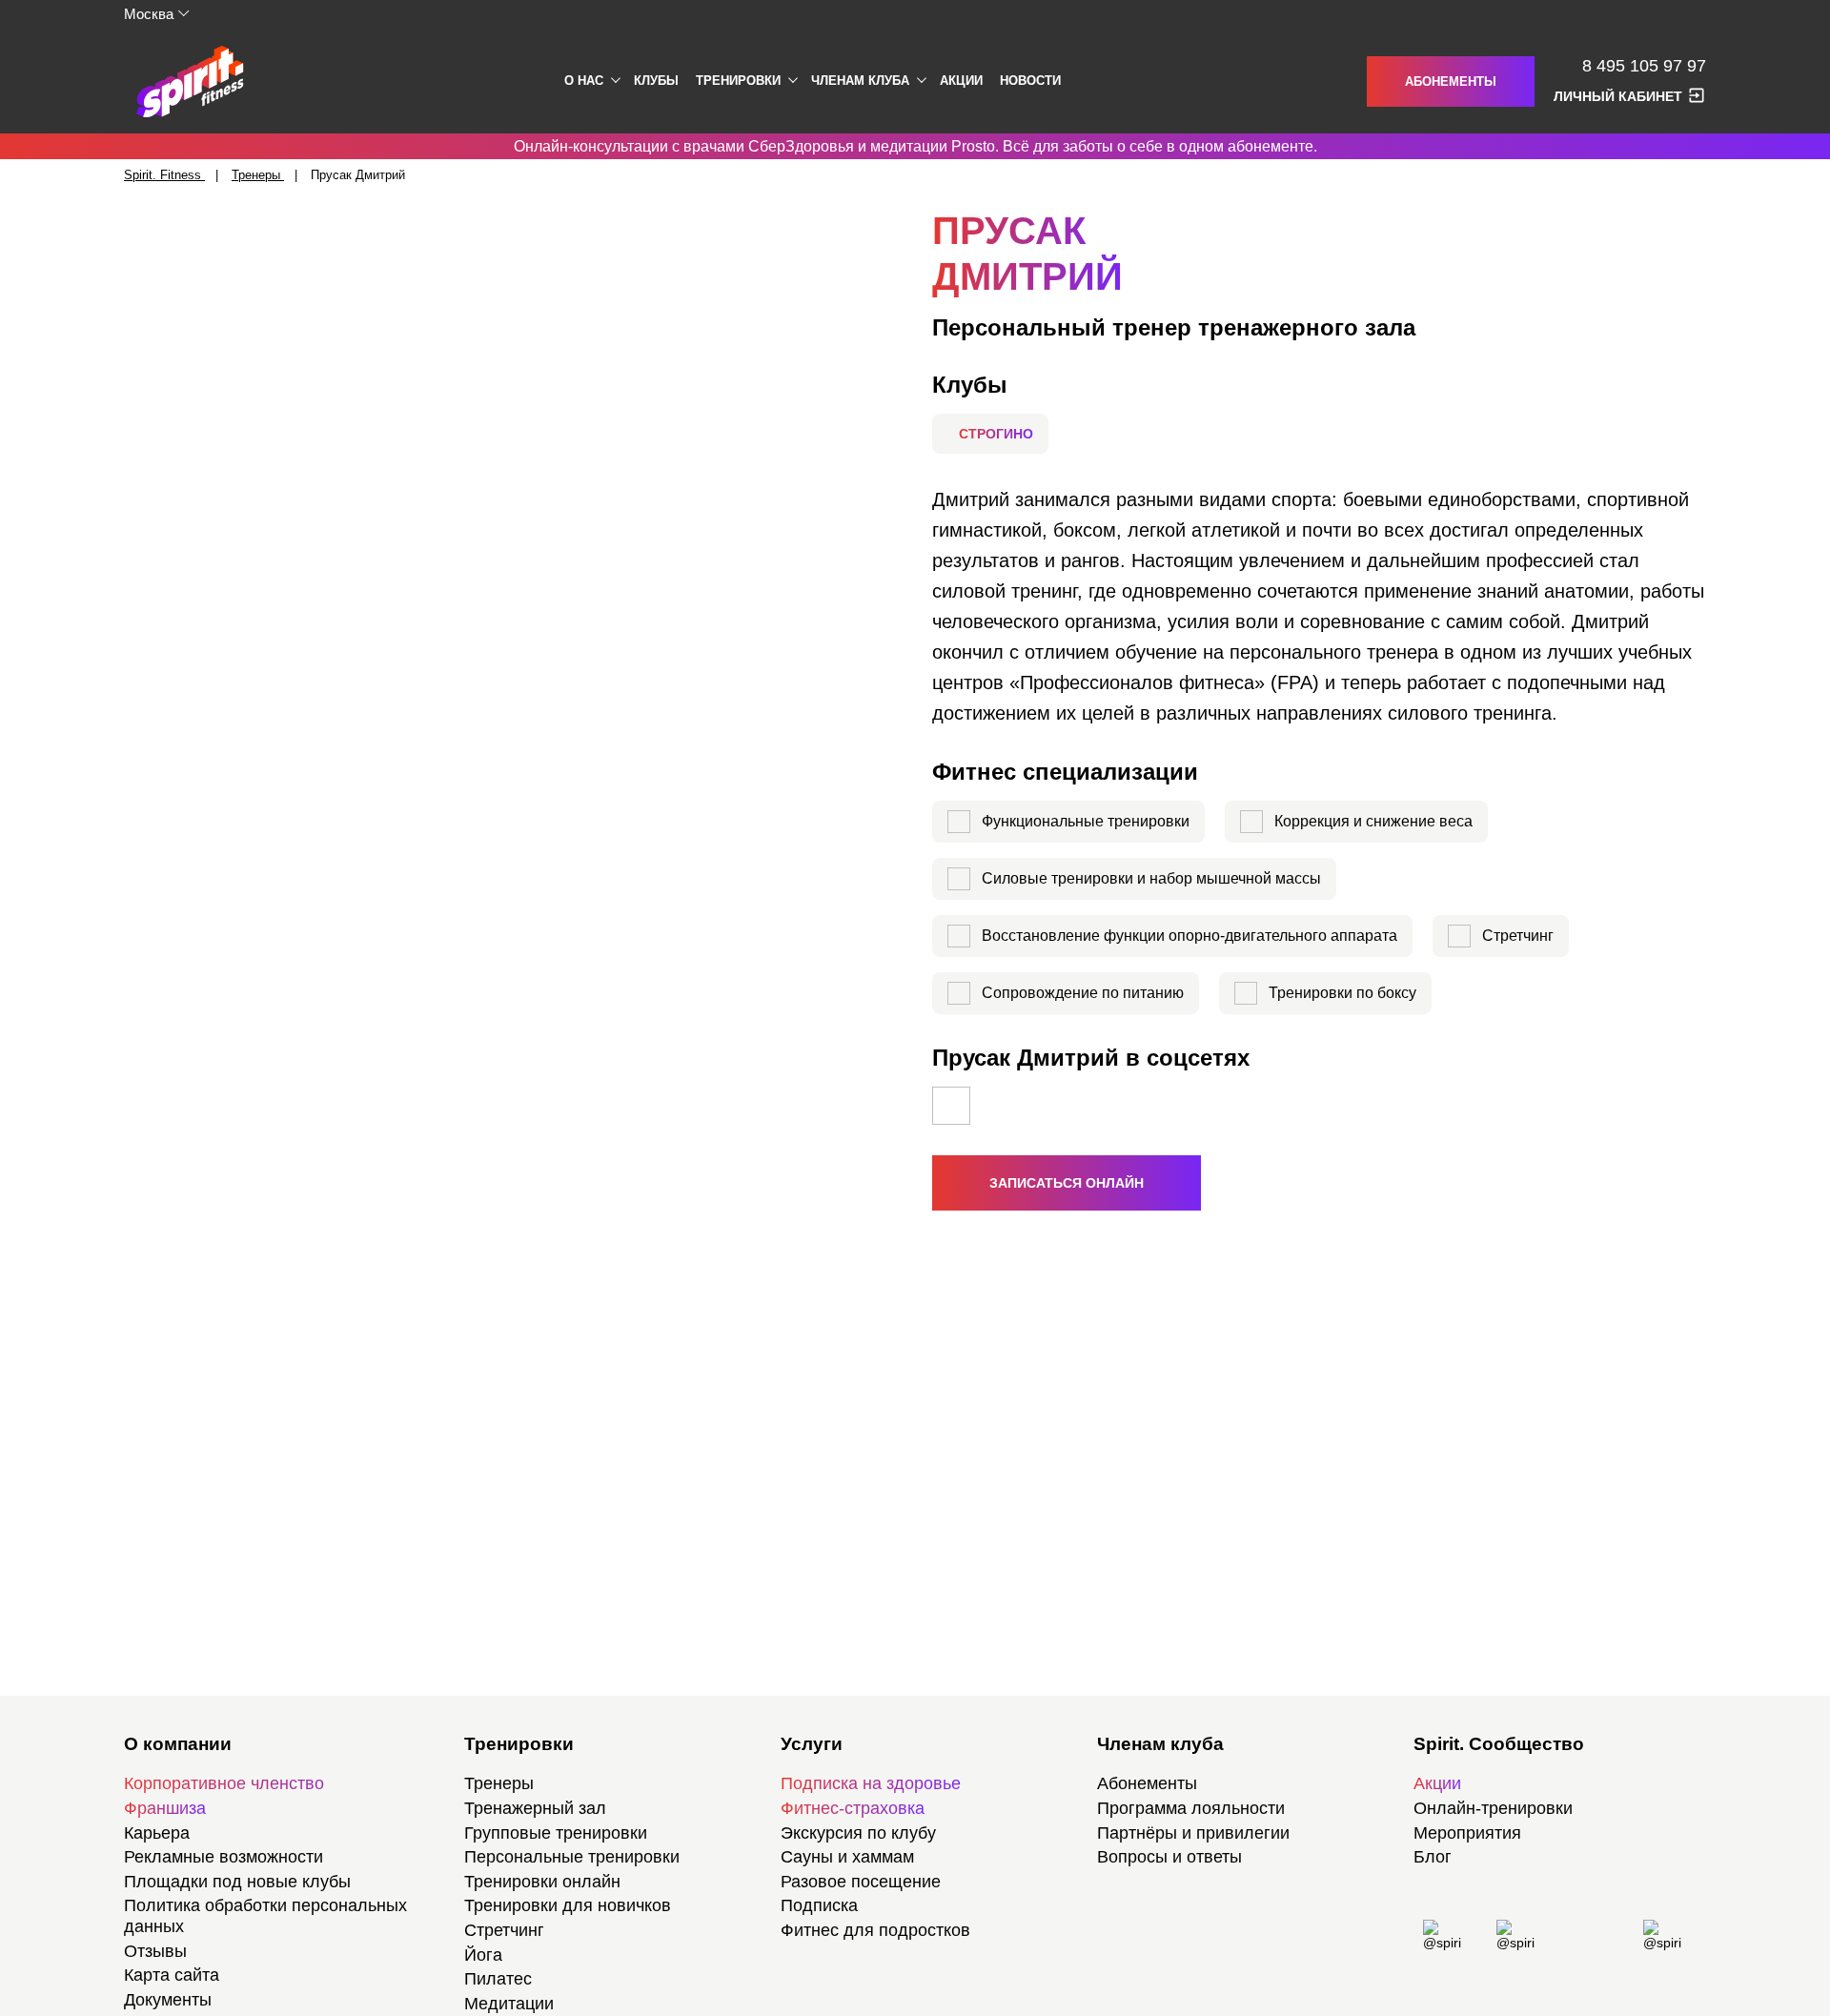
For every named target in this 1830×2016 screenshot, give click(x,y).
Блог (1433, 1857)
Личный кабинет (1618, 96)
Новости (1030, 81)
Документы (168, 2000)
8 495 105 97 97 (1644, 66)
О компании (178, 1744)
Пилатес (498, 1979)
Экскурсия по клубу (858, 1833)
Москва (149, 14)
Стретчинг (504, 1930)
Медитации (509, 2004)
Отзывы (155, 1951)
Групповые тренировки (556, 1833)
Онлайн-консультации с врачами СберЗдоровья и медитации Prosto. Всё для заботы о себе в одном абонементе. (915, 146)
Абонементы (1451, 81)
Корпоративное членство (224, 1783)
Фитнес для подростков (875, 1930)
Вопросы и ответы (1169, 1857)
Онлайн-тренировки (1493, 1808)
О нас (584, 81)
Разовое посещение (861, 1882)
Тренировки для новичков (568, 1905)
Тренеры (499, 1783)
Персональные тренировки (572, 1857)
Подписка (819, 1905)
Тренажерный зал (535, 1808)
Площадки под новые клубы (237, 1882)
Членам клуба (860, 81)
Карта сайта (172, 1975)
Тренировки (738, 81)
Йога (483, 1955)
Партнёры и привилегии (1193, 1833)
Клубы (656, 81)
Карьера (157, 1833)
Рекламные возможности (224, 1857)
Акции (961, 81)
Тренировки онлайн (542, 1882)
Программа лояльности (1191, 1808)
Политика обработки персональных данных (265, 1916)
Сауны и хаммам (847, 1857)
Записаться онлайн (1067, 1183)
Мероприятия (1467, 1833)
